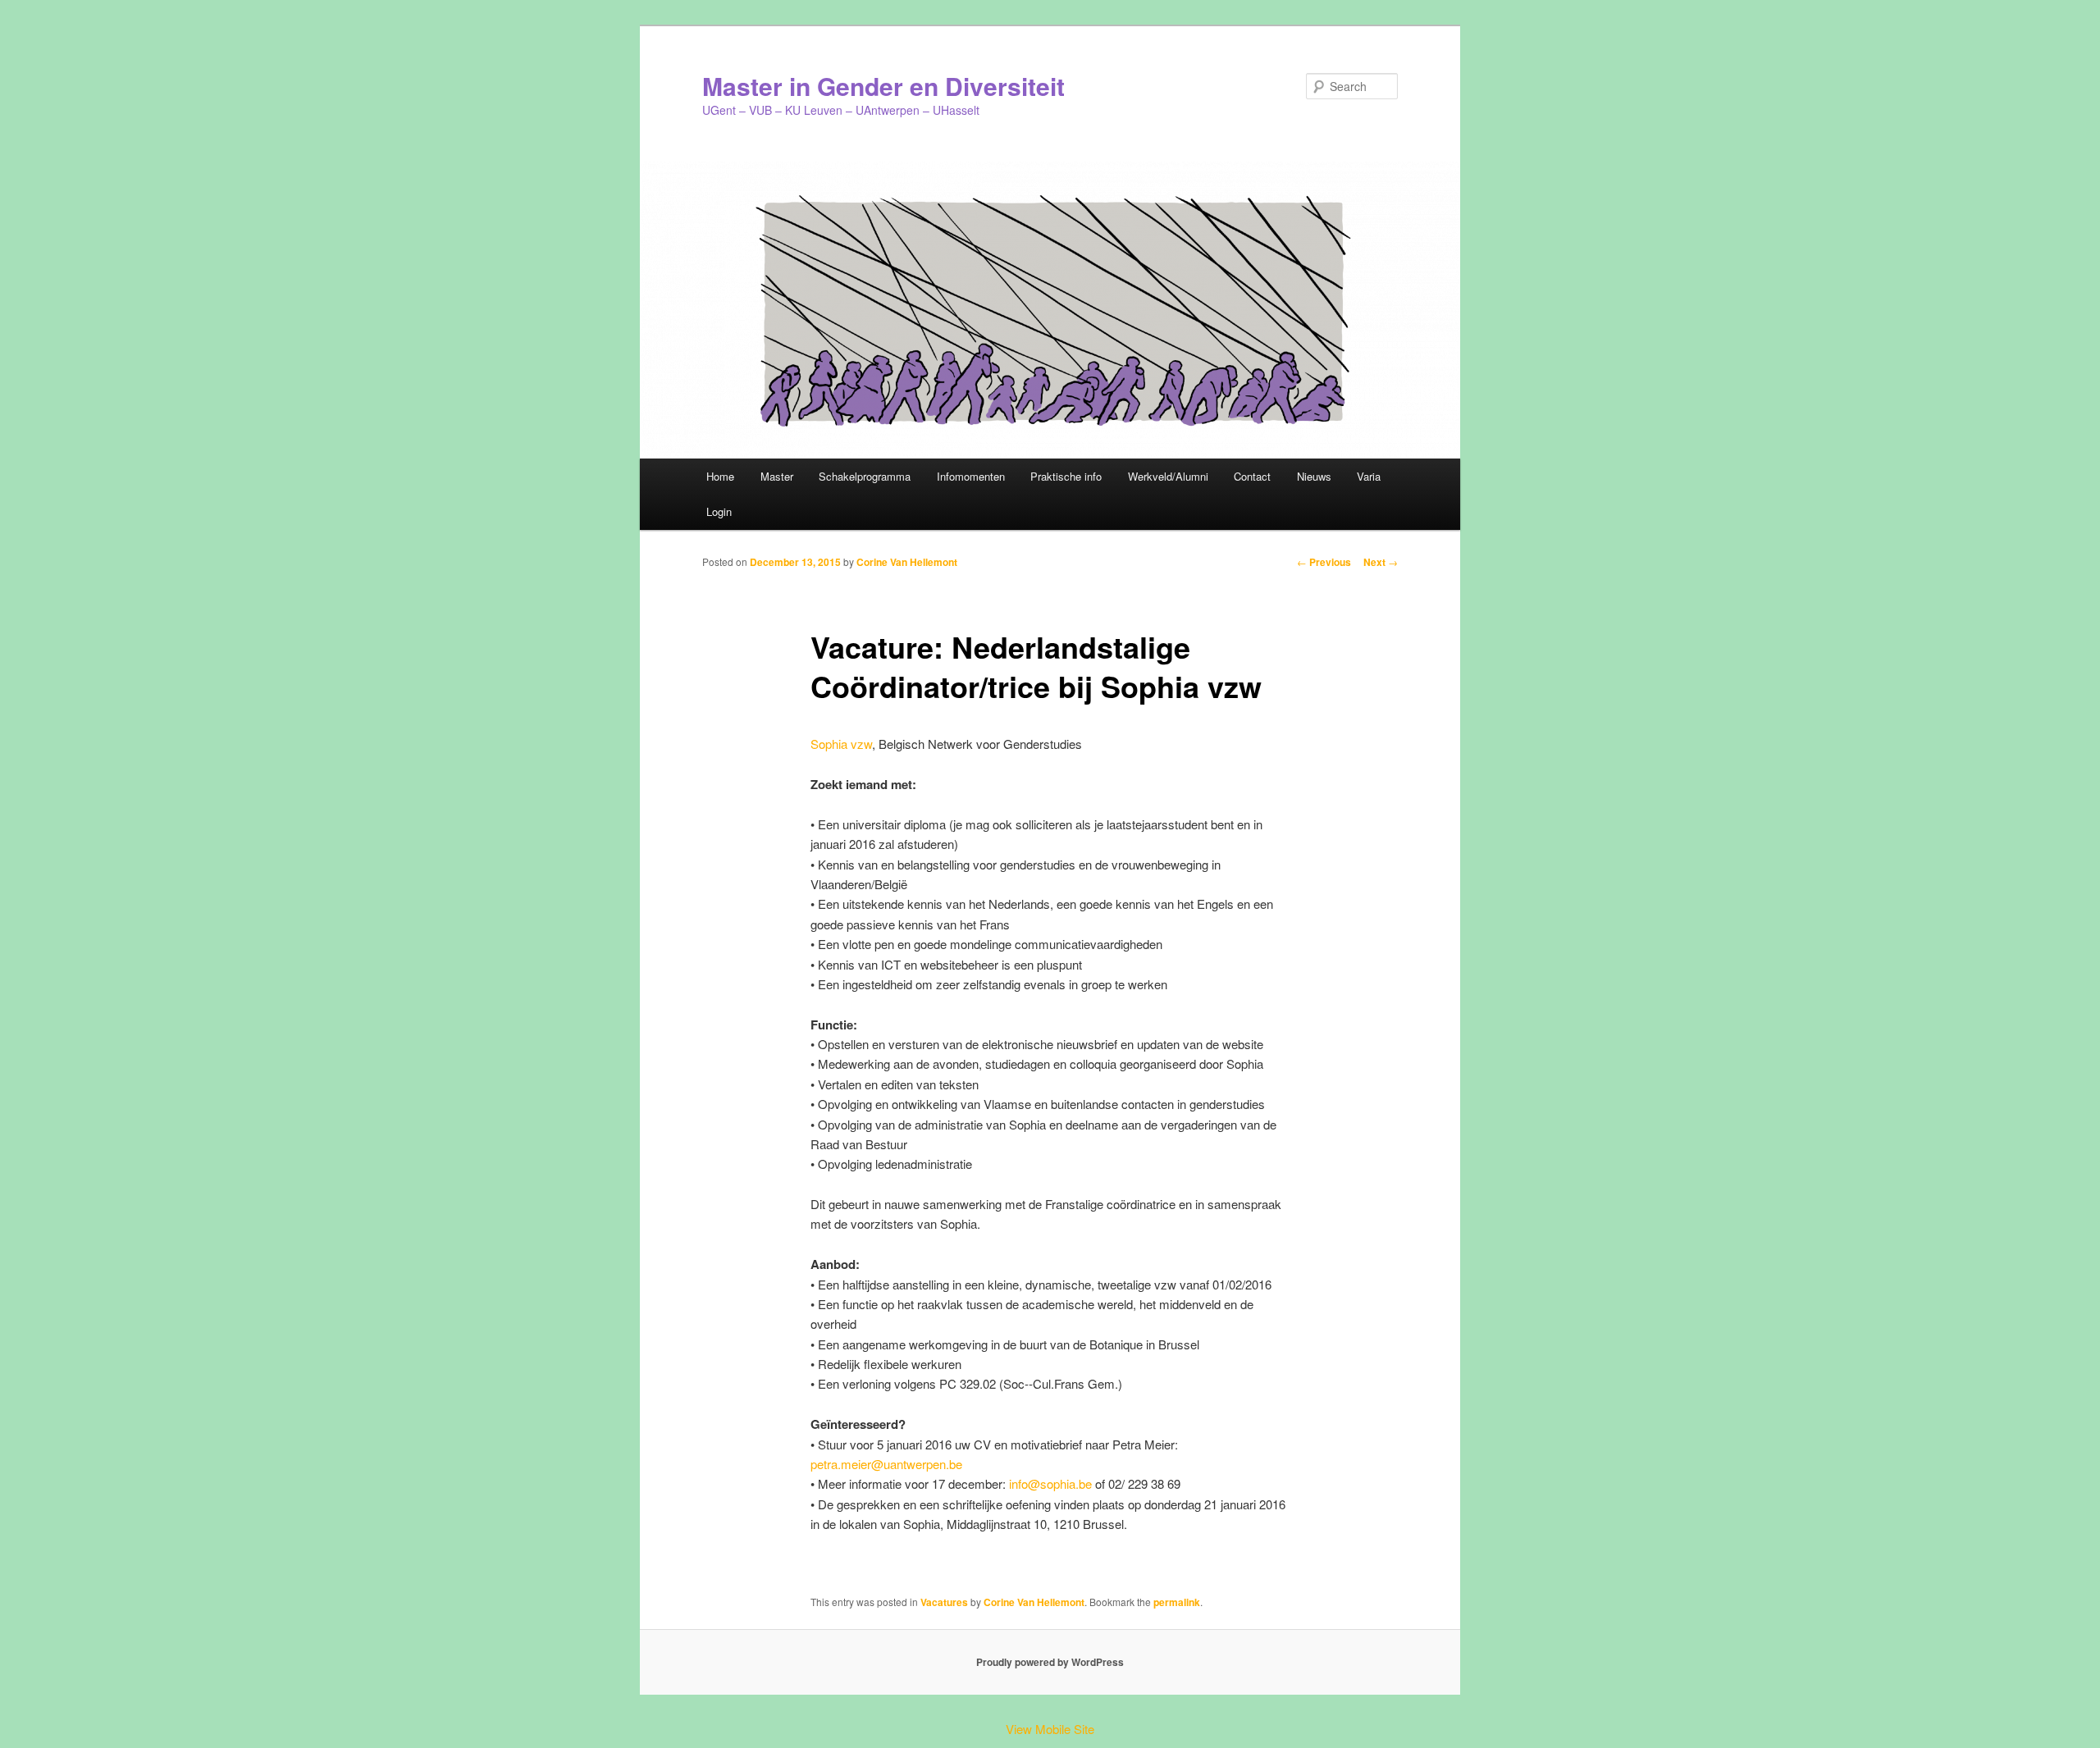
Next (1381, 562)
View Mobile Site (1050, 1729)
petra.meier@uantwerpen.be (886, 1464)
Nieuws (1314, 476)
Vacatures (944, 1602)
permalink (1177, 1602)
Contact (1252, 476)
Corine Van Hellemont (907, 562)
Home (720, 476)
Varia (1369, 476)
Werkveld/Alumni (1168, 476)
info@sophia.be (1050, 1483)
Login (719, 511)
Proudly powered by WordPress (1050, 1662)
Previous (1324, 562)
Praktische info (1066, 476)
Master (777, 476)
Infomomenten (971, 476)
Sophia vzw (841, 744)
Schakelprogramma (865, 476)
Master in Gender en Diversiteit (883, 86)
